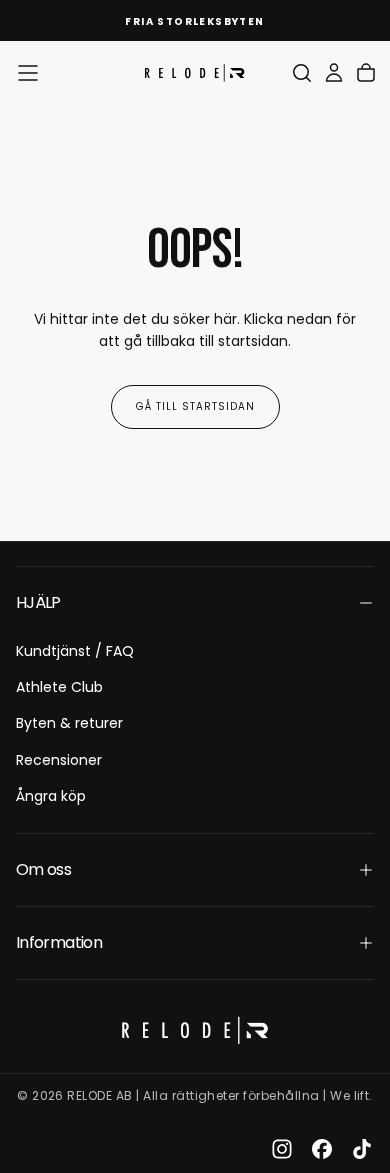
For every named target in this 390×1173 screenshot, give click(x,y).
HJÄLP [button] (38, 602)
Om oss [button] (43, 869)
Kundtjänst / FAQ (75, 651)
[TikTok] (362, 1149)
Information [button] (59, 942)
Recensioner (59, 760)
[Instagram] (282, 1149)
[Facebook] (322, 1149)
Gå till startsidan (195, 406)
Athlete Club (59, 687)
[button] (28, 73)
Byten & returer (69, 723)
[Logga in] (334, 73)
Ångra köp (51, 796)
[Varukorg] (366, 73)
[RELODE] (195, 1030)
